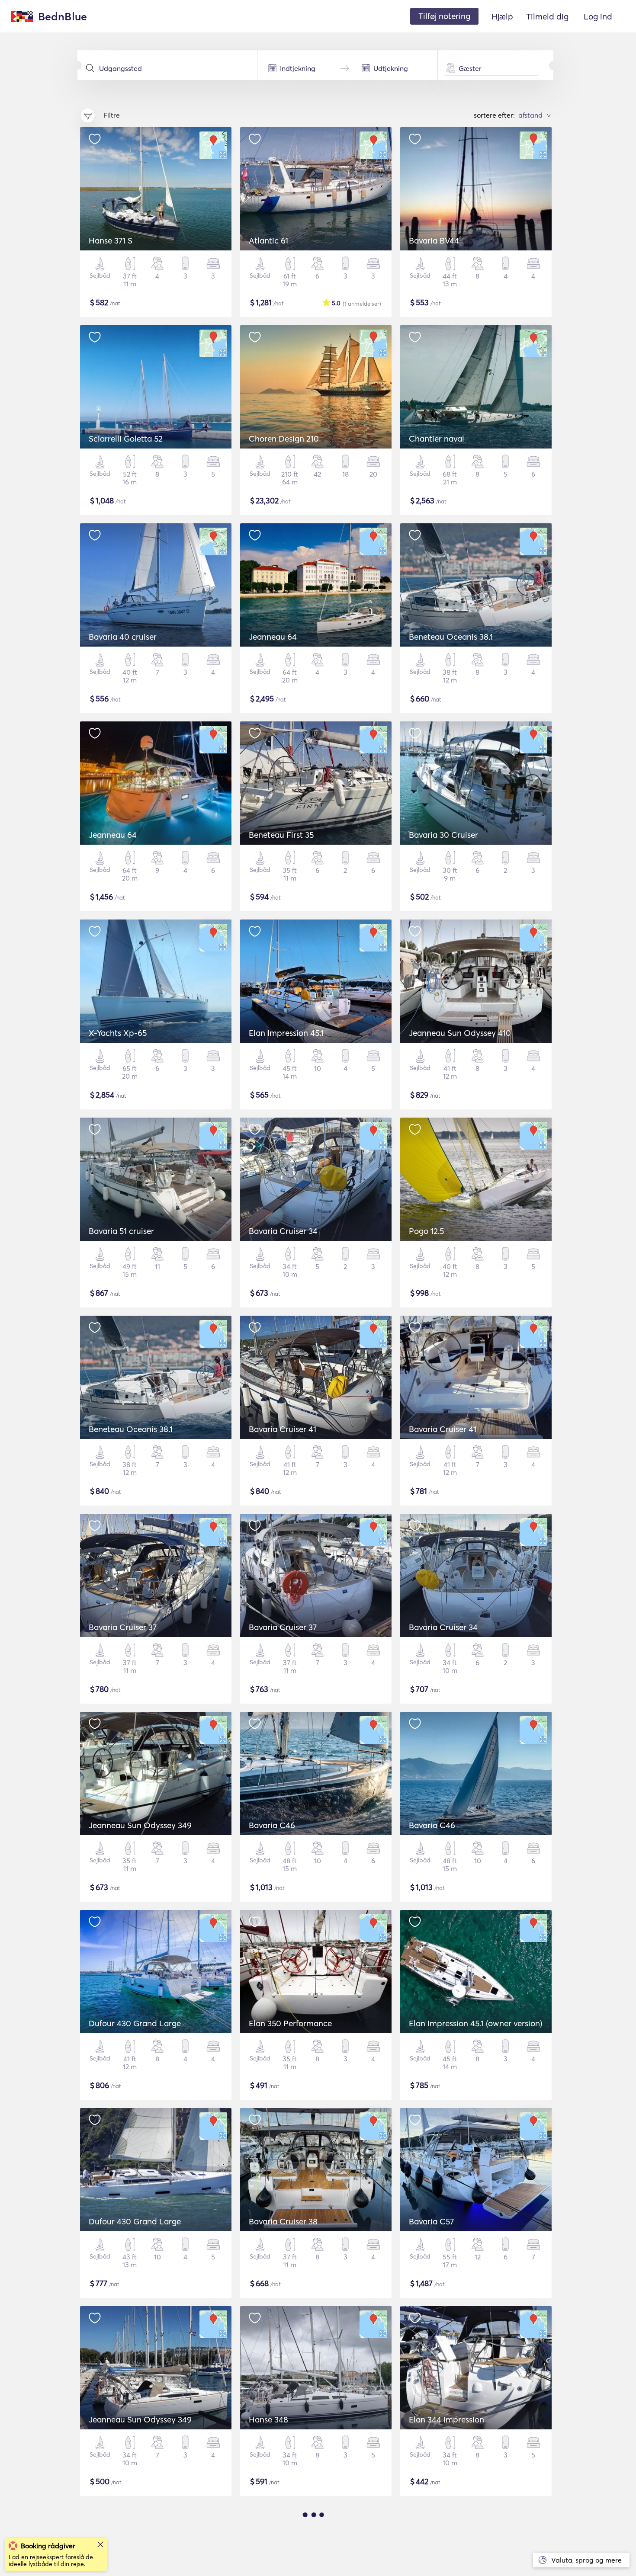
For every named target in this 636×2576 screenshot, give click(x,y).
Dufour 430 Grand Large (135, 2023)
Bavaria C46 (272, 1825)
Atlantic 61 (268, 240)
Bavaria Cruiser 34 (283, 1231)
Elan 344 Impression (446, 2419)
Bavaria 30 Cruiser (443, 835)
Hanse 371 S (111, 240)
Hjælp (502, 16)
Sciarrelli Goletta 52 (126, 439)
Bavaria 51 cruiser (121, 1231)
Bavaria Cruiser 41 (283, 1429)
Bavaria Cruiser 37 (123, 1627)
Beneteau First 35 (281, 835)
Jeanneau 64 (273, 637)
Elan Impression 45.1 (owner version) (475, 2023)
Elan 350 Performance (290, 2023)
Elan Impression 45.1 (286, 1033)
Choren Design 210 (284, 439)
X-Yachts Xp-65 (118, 1033)
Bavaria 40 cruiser (123, 637)
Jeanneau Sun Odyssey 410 (460, 1033)
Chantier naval (437, 439)
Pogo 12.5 (426, 1231)
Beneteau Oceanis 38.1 (451, 637)
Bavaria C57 (431, 2221)
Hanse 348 (268, 2419)
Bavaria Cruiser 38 (283, 2221)
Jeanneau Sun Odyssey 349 (140, 1825)
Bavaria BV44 (434, 240)
